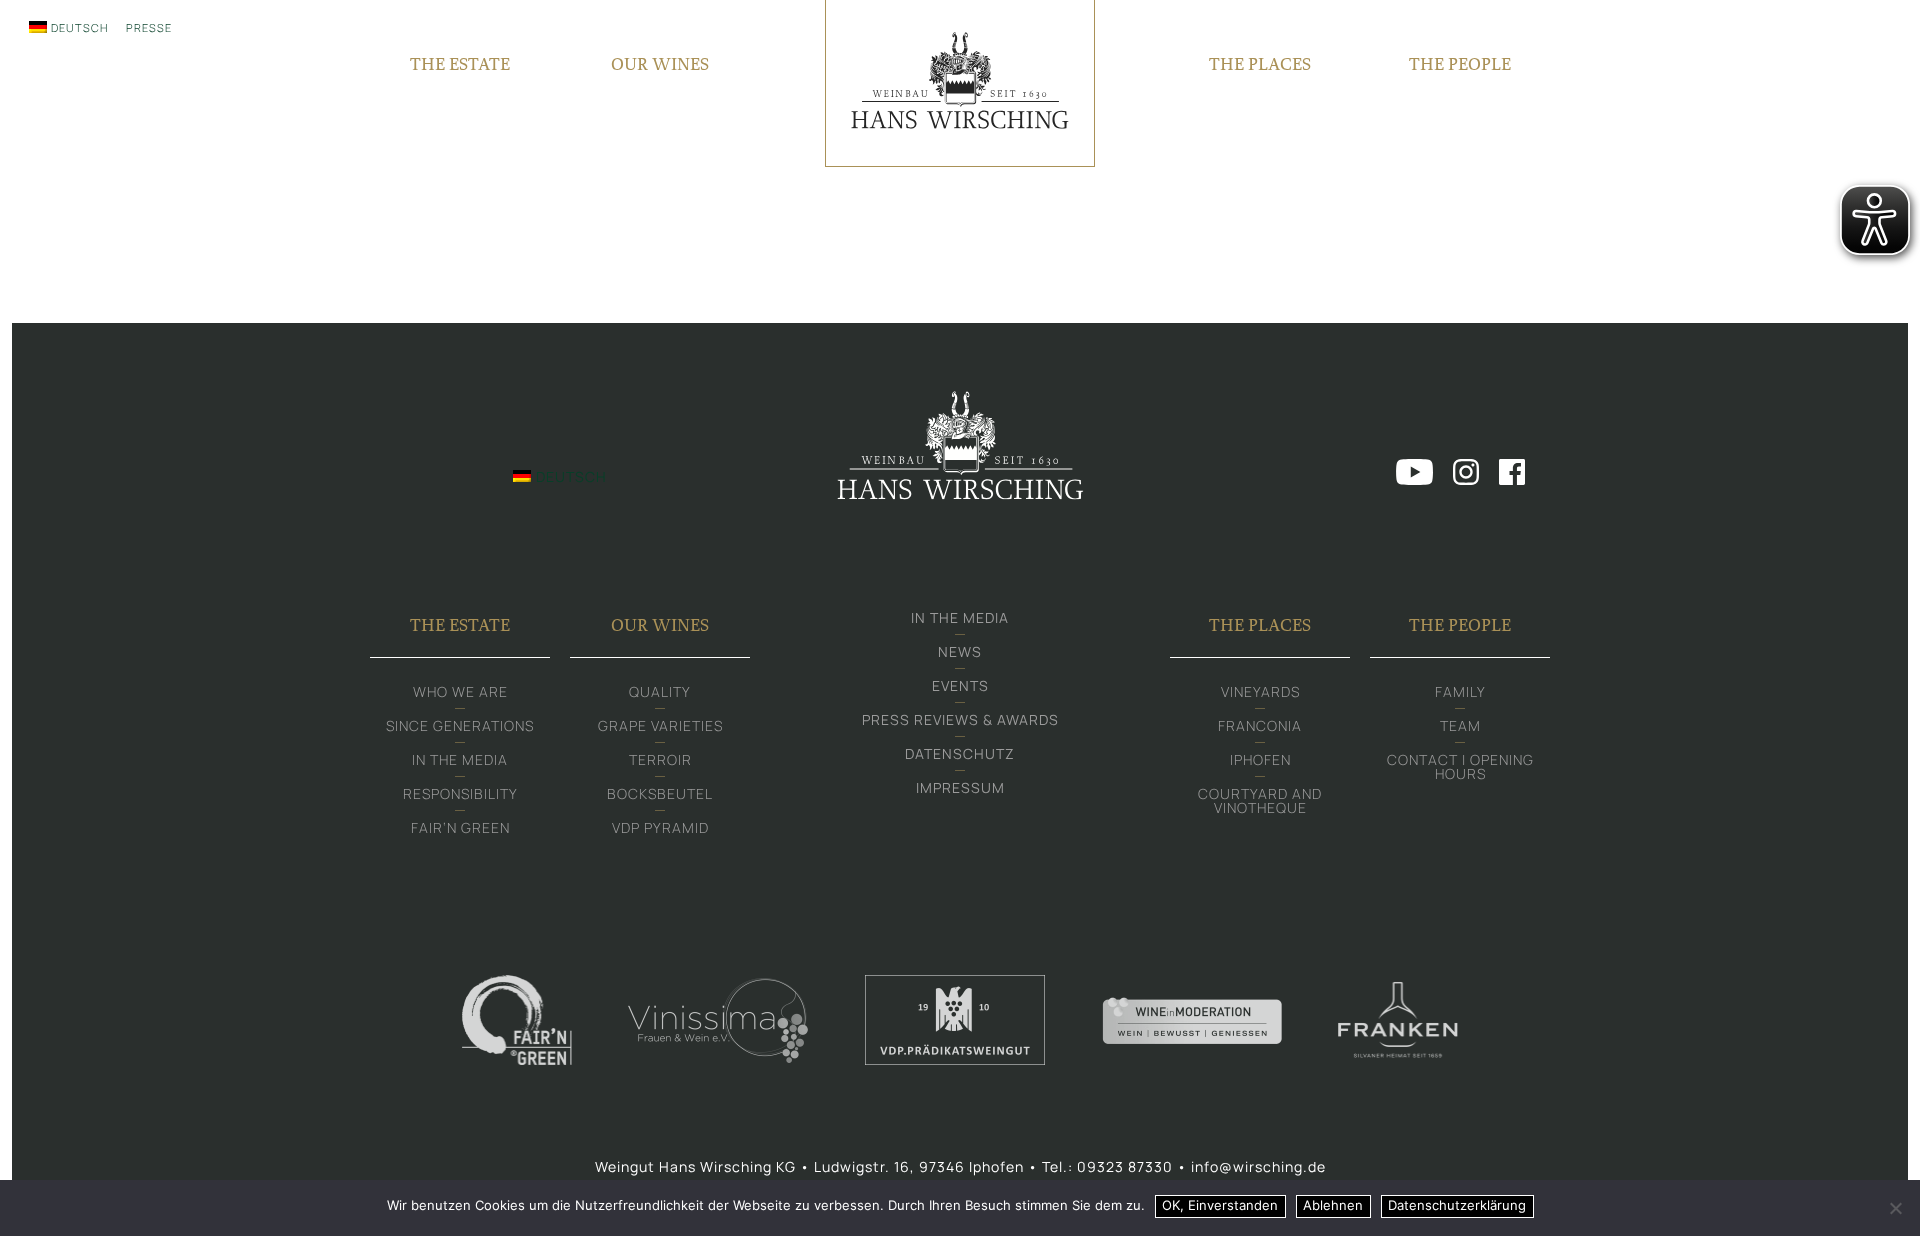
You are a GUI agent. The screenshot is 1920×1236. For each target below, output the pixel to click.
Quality (660, 691)
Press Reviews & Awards (960, 719)
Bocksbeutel (660, 793)
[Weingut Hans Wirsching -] (960, 83)
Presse (149, 27)
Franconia (1260, 725)
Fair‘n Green (460, 827)
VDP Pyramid (660, 827)
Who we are (460, 691)
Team (1460, 725)
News (960, 651)
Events (960, 685)
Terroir (660, 759)
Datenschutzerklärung (1457, 1205)
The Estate (460, 63)
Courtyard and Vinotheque (1260, 800)
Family (1460, 691)
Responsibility (460, 793)
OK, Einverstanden (1220, 1205)
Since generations (460, 725)
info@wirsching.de (1258, 1166)
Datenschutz (960, 753)
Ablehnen (1333, 1205)
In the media (460, 759)
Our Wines (660, 63)
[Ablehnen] (1895, 1208)
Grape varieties (660, 725)
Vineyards (1260, 691)
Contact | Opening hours (1460, 766)
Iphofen (1260, 759)
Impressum (960, 787)
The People (1460, 63)
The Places (1260, 63)
